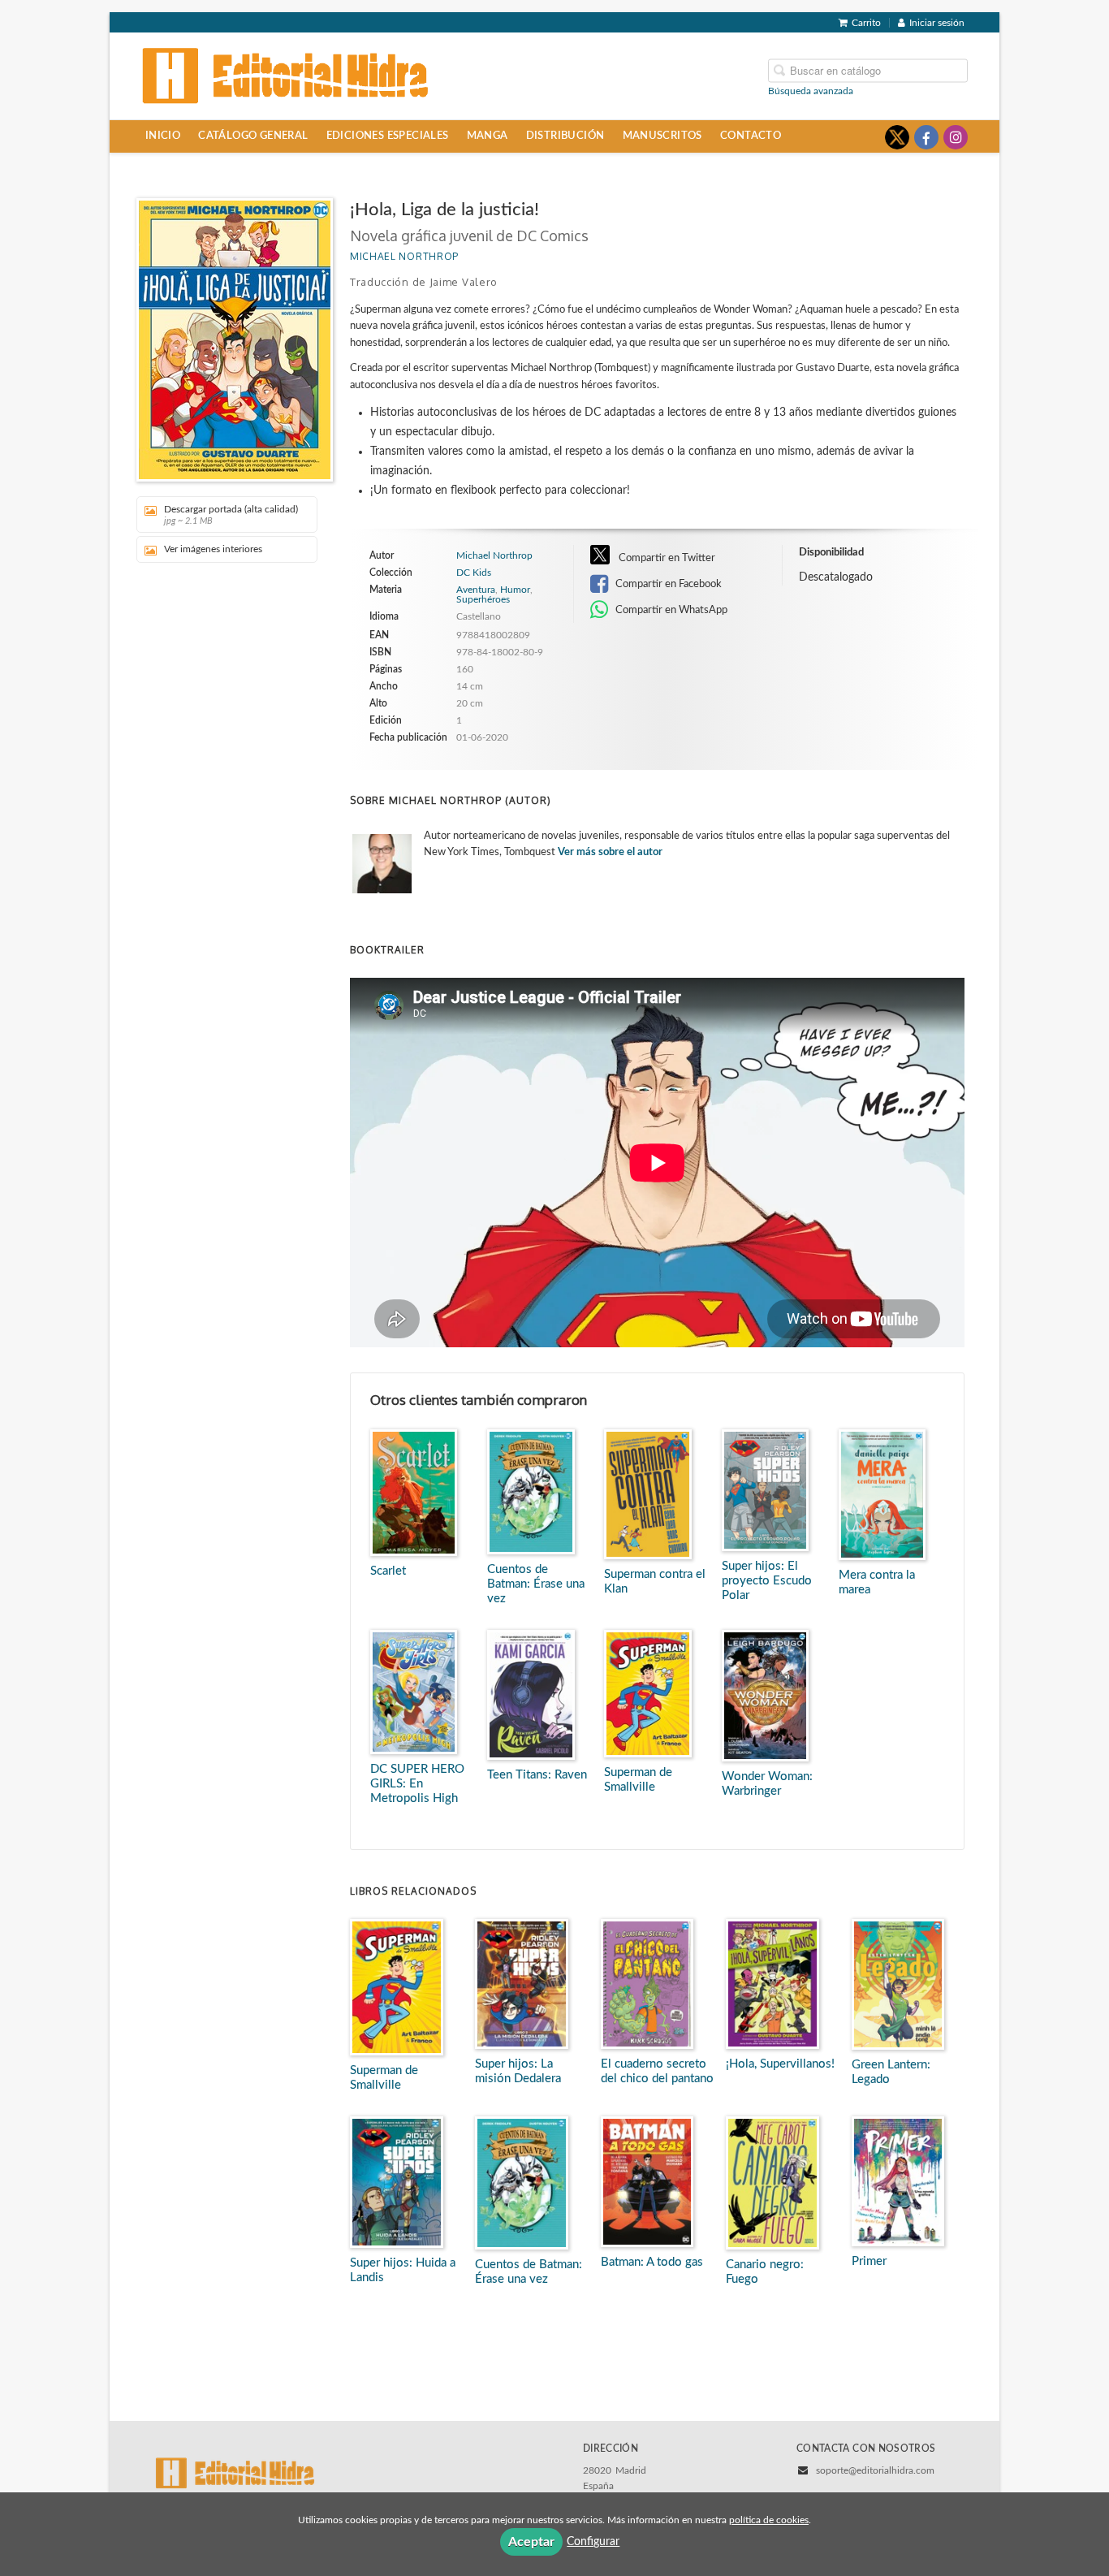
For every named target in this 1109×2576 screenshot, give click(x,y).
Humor (515, 590)
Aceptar (531, 2542)
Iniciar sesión (937, 23)
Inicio (163, 136)
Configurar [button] (593, 2542)
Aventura (476, 590)
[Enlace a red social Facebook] (926, 137)
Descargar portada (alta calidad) (231, 515)
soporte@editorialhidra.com (875, 2470)
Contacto (751, 136)
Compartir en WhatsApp (670, 610)
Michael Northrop (404, 256)
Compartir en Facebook (667, 584)
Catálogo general (253, 136)
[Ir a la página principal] (286, 75)
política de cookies (769, 2520)
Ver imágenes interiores (213, 549)
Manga (488, 136)
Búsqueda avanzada (811, 90)
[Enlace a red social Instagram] (956, 137)
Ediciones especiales (388, 136)
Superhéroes (483, 599)
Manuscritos (662, 136)
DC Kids (474, 573)
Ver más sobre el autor (610, 852)
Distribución (565, 136)
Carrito (866, 23)
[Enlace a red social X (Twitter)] (897, 137)
